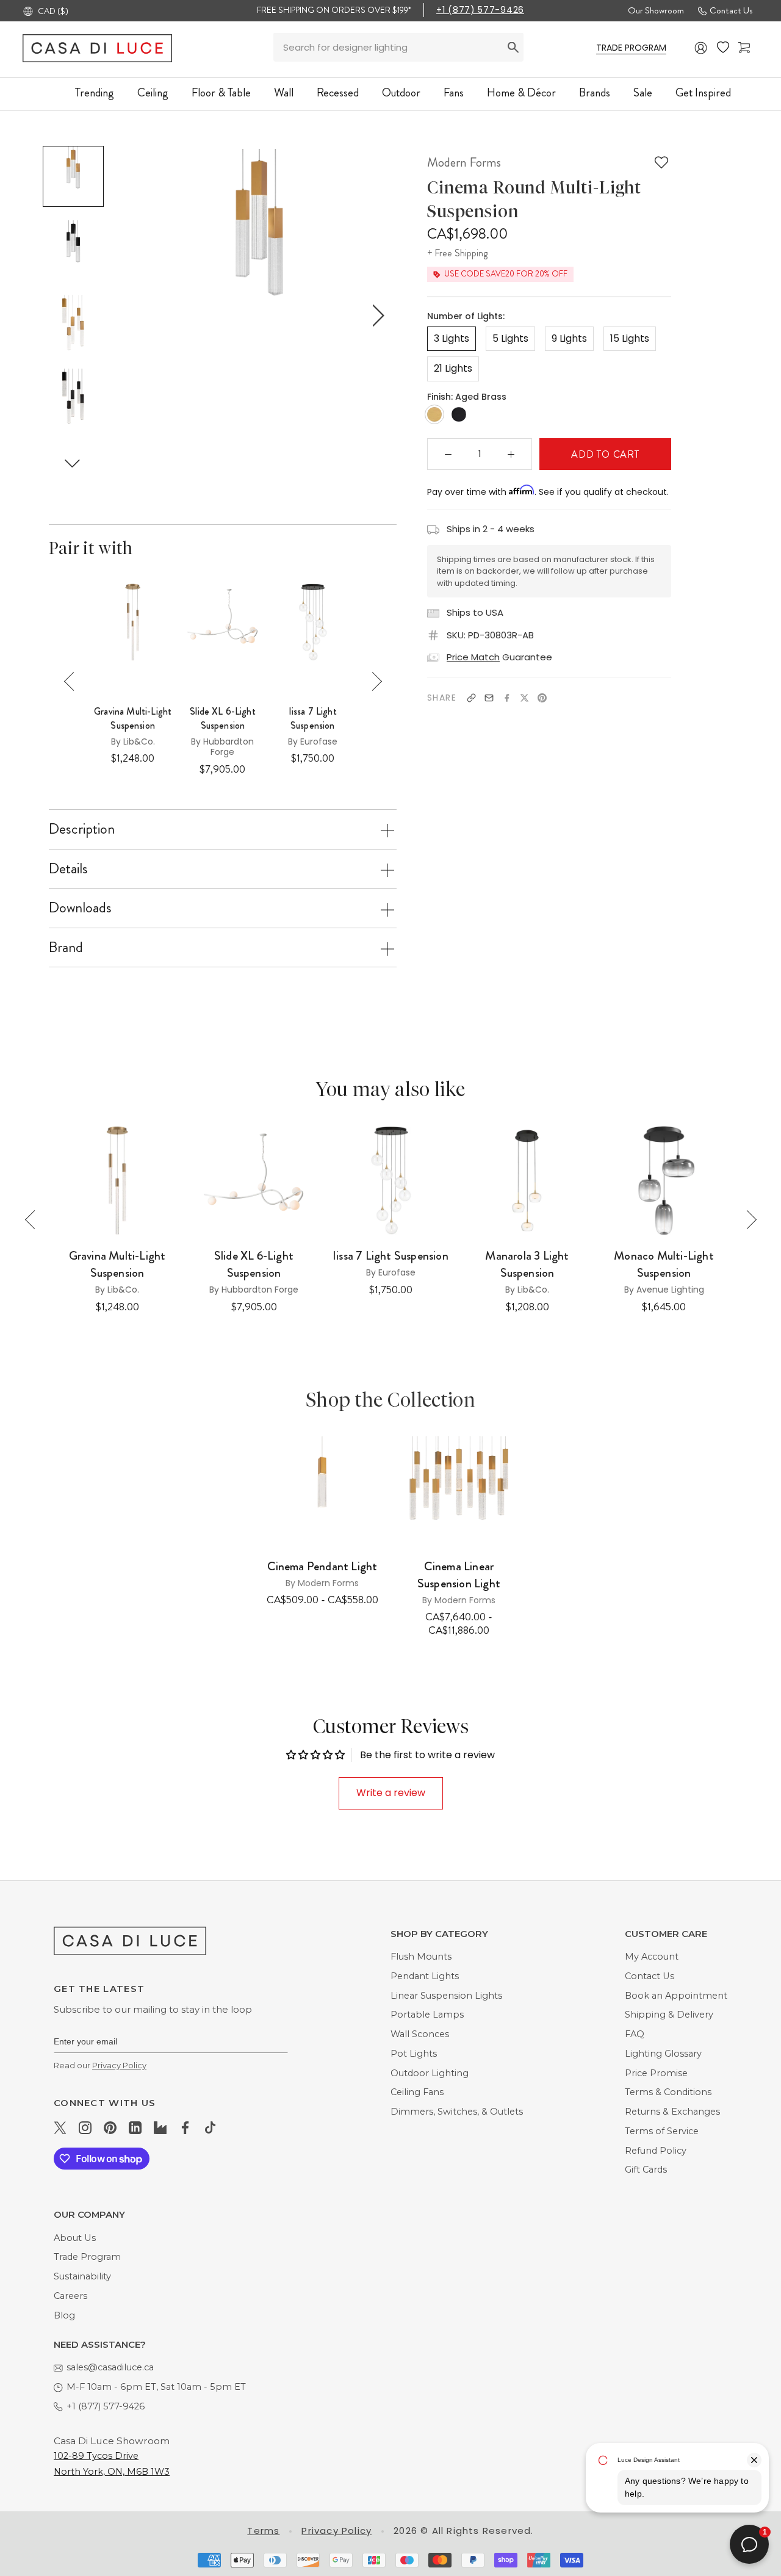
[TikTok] (210, 2127)
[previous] (142, 315)
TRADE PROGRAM (631, 48)
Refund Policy (656, 2151)
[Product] (322, 1491)
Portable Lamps (427, 2015)
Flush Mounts (421, 1957)
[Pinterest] (542, 698)
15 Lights (630, 338)
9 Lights (569, 338)
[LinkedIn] (135, 2127)
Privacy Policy (119, 2065)
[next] (376, 315)
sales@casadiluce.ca (110, 2367)
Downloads (80, 907)
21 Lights (453, 368)
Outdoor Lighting (430, 2073)
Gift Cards (646, 2170)
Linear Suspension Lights (446, 1996)
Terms (263, 2531)
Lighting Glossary (663, 2054)
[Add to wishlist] (661, 162)
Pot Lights (414, 2054)
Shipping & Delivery (669, 2015)
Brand (66, 947)
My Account (652, 1957)
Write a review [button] (391, 1793)
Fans (454, 92)
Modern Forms (464, 162)
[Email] (489, 698)
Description (82, 829)
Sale (643, 92)
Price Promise (656, 2073)
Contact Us (731, 10)
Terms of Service (662, 2131)
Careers (70, 2296)
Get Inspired (703, 92)
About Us (75, 2238)
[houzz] (160, 2127)
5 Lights (510, 338)
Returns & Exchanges (672, 2112)
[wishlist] (723, 48)
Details (68, 868)
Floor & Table (221, 92)
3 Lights (452, 338)
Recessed (338, 92)
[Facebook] (507, 698)
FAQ (635, 2034)
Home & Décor (521, 92)
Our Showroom (656, 10)
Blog (64, 2315)
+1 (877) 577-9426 (480, 10)
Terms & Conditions (668, 2092)
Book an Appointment (676, 1996)
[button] (73, 464)
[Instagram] (85, 2127)
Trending (95, 92)
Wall (284, 92)
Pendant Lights (425, 1976)
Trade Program (87, 2257)
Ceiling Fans (417, 2092)
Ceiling (153, 92)
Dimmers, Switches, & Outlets (457, 2112)
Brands (595, 92)
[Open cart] (744, 48)
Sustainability (82, 2276)
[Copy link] (471, 698)
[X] (524, 698)
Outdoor (401, 92)
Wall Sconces (420, 2034)
